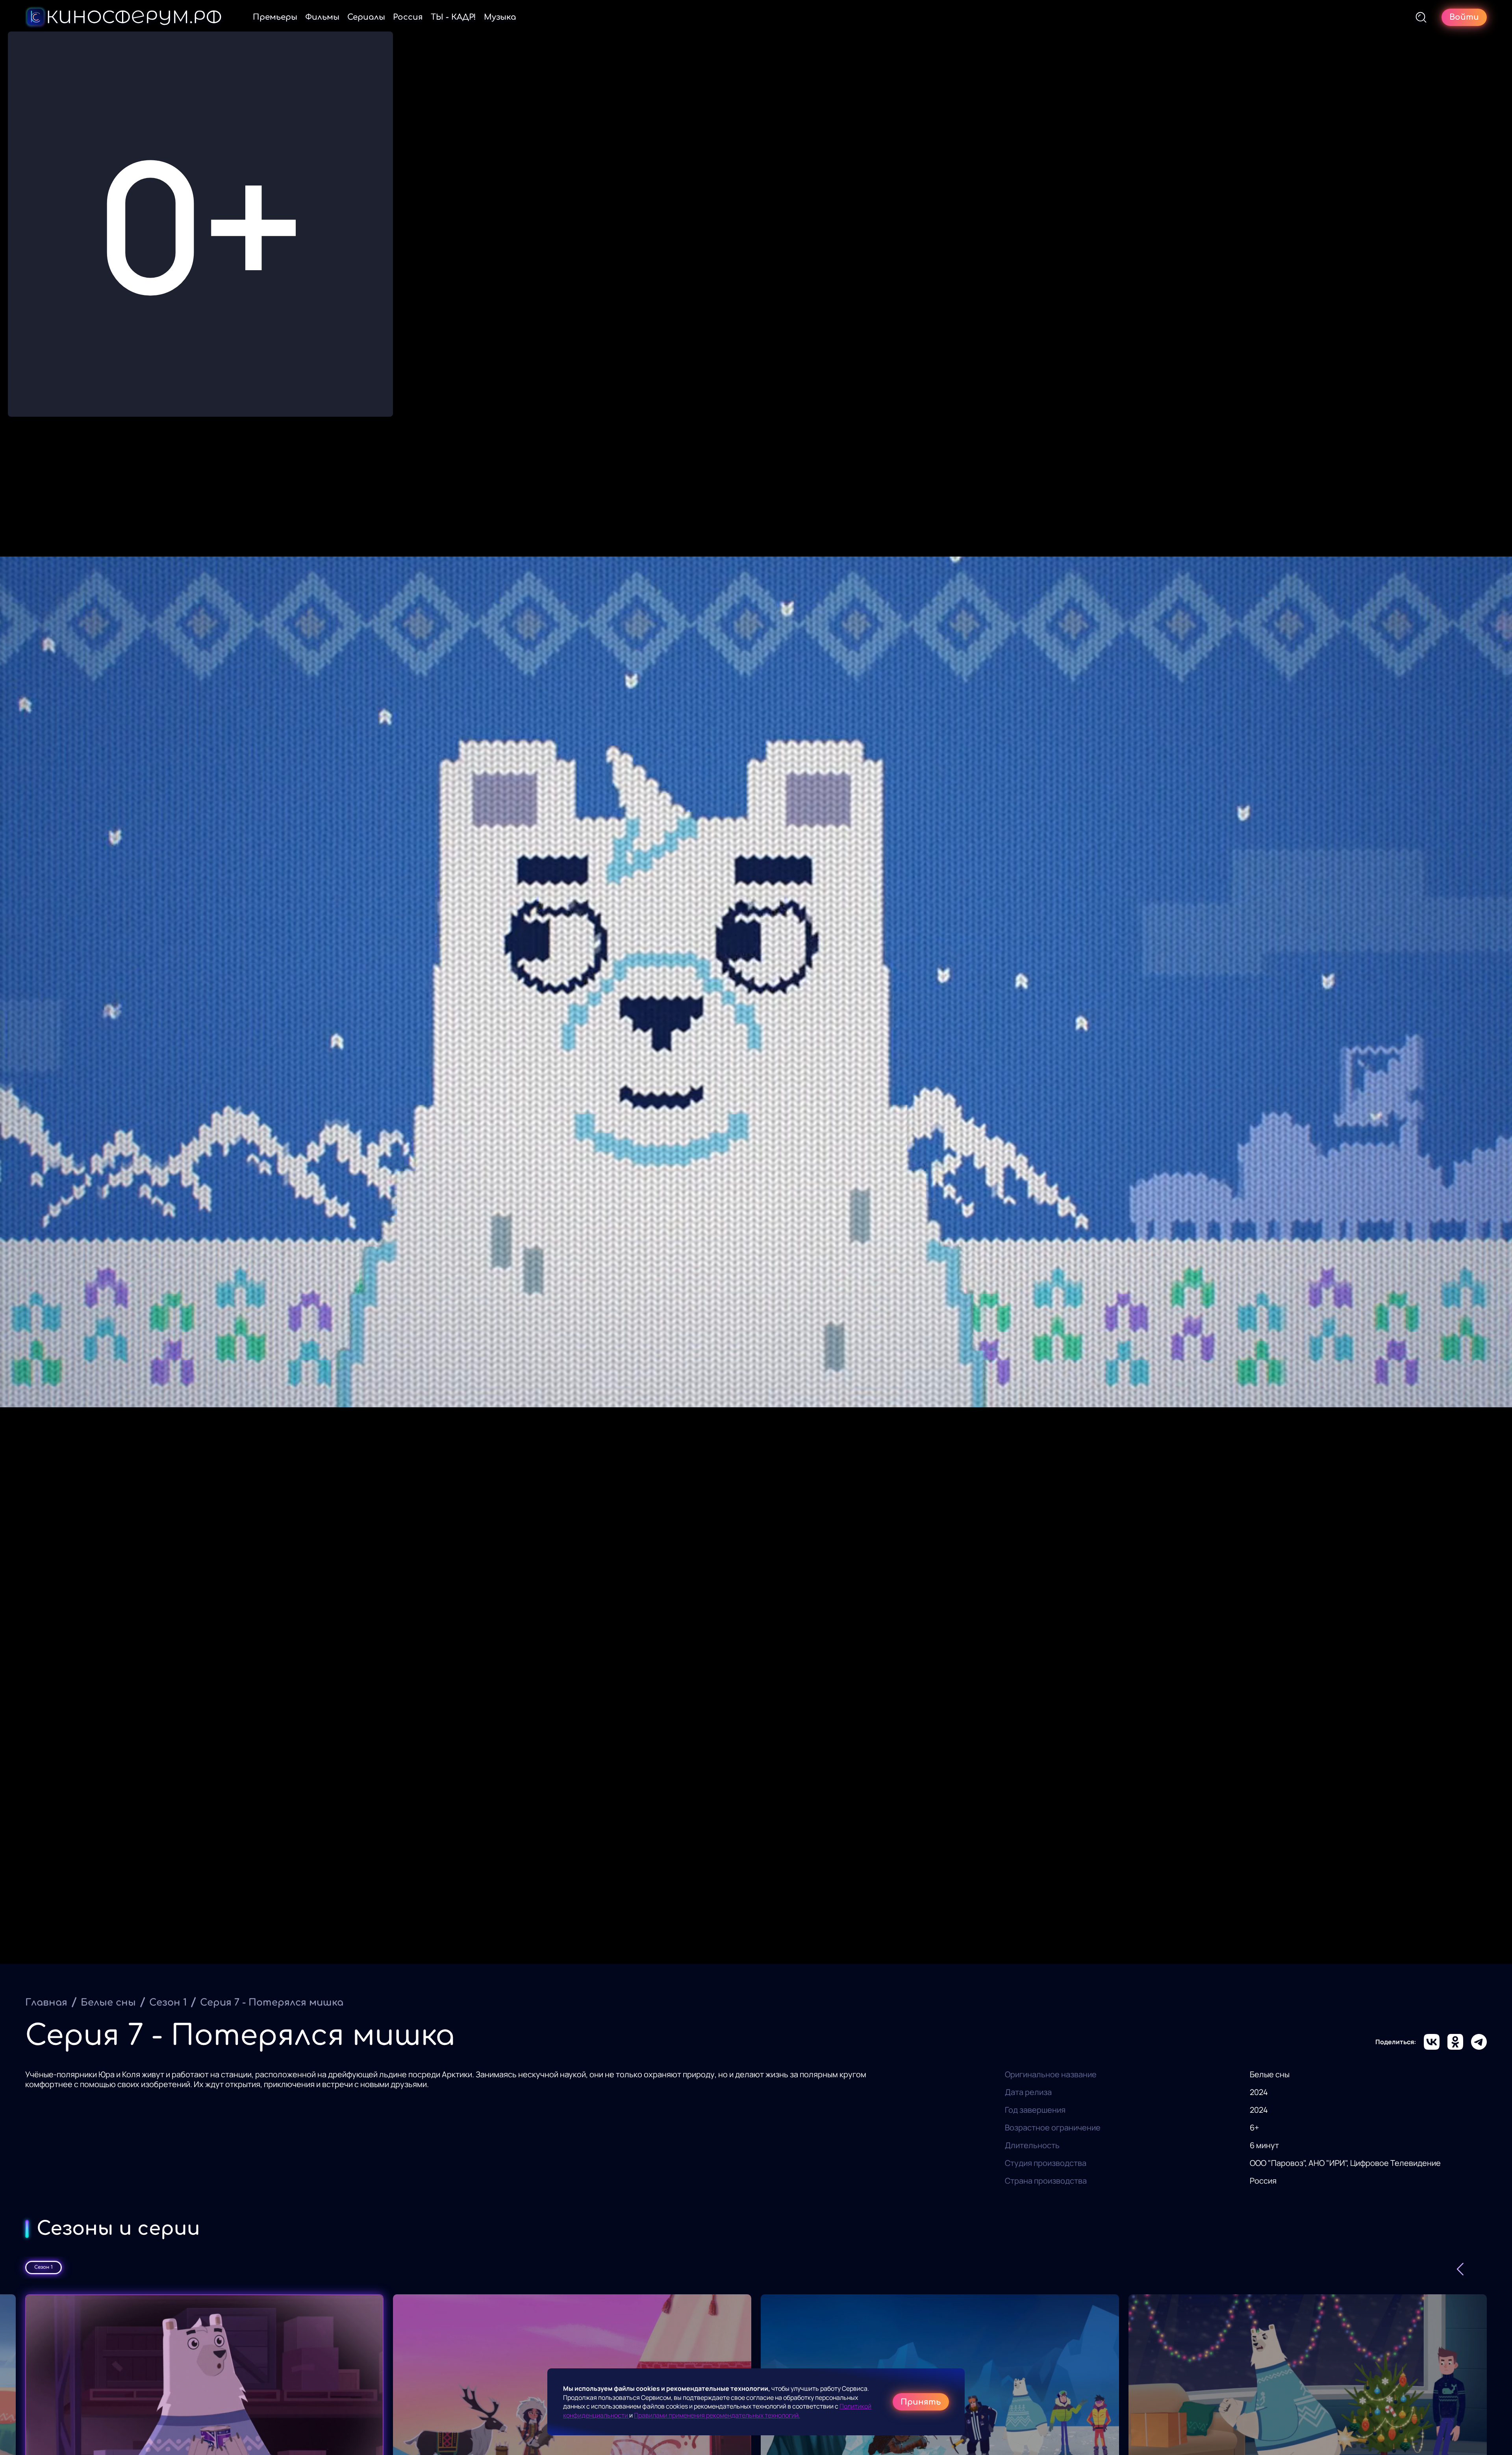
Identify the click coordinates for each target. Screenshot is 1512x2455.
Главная (46, 2003)
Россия (408, 17)
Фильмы (322, 17)
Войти (1464, 17)
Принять (921, 2402)
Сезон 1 (168, 2003)
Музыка (500, 17)
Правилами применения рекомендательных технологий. (717, 2415)
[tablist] (756, 2268)
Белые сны (108, 2003)
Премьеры (275, 17)
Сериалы (366, 17)
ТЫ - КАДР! (453, 17)
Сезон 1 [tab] (44, 2267)
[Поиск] (1421, 17)
